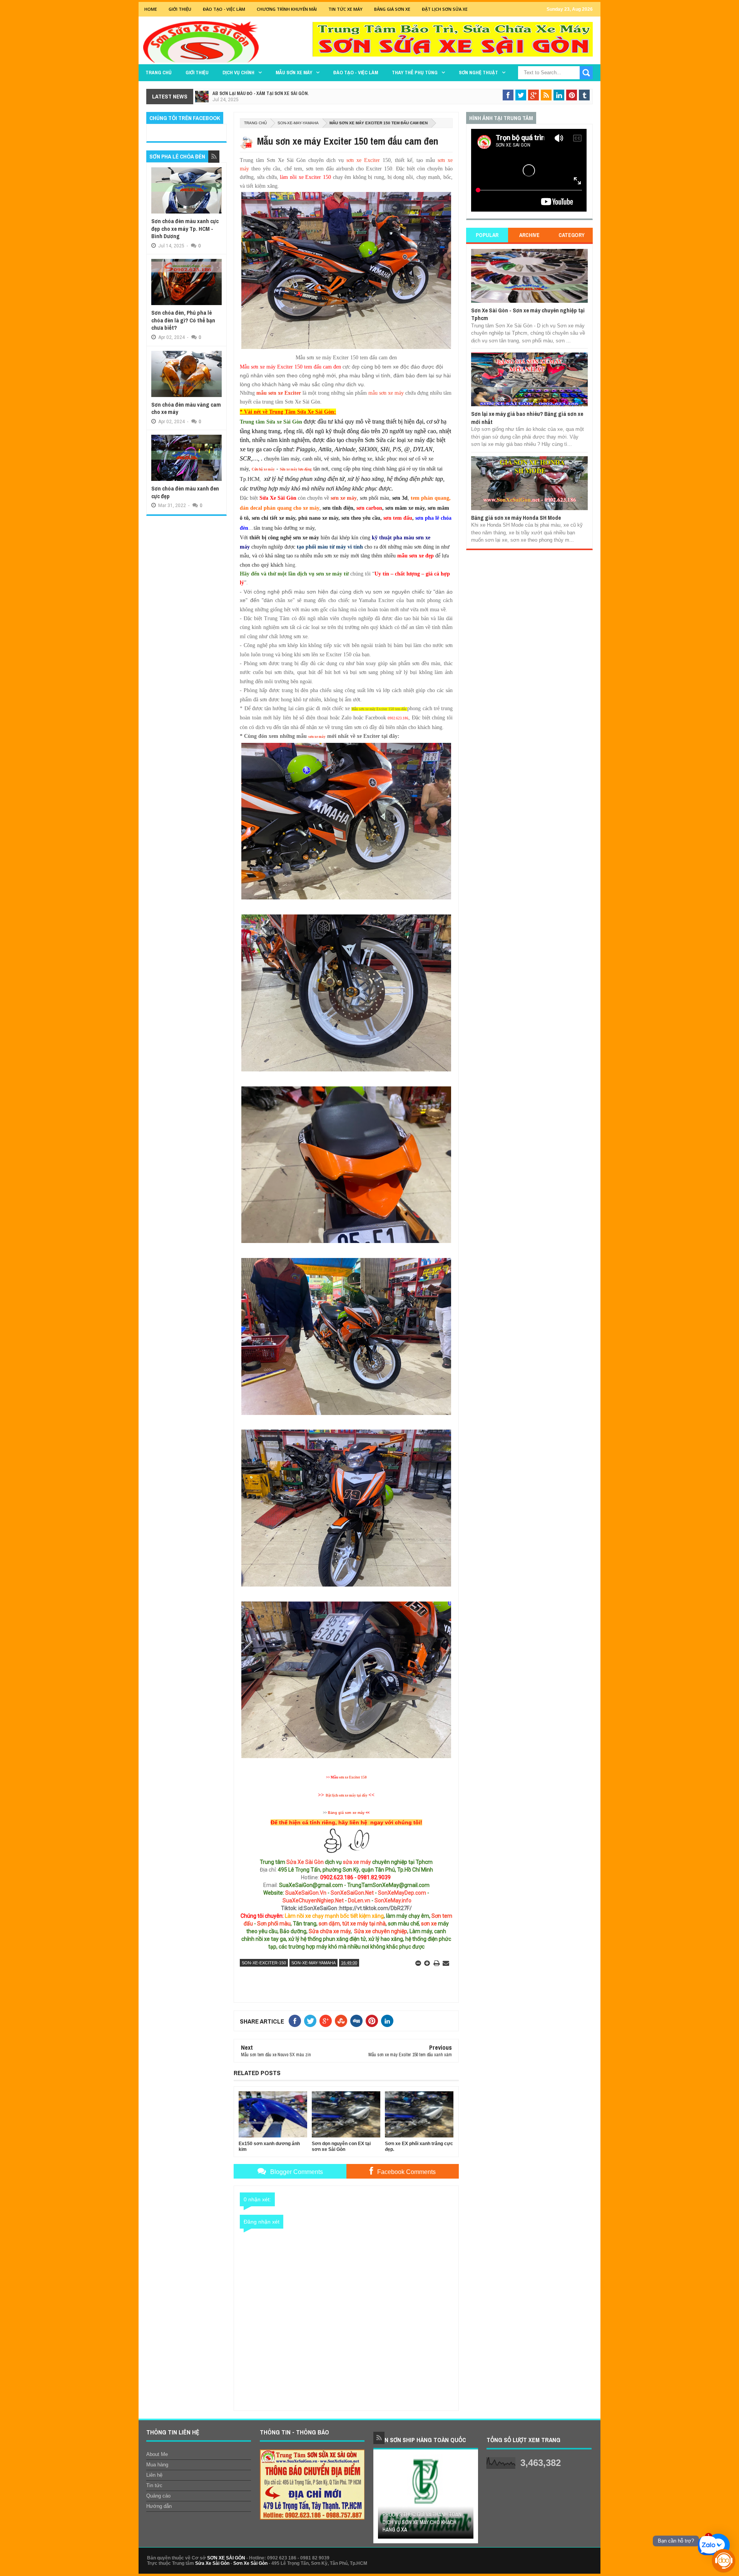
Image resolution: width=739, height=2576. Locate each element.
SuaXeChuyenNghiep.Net (313, 1900)
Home (151, 9)
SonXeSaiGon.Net (352, 1893)
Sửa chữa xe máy (330, 1931)
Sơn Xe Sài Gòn (250, 2563)
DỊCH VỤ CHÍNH (238, 73)
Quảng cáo (158, 2496)
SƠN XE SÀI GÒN (226, 2558)
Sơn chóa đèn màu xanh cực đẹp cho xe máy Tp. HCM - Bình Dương (185, 229)
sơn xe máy (344, 498)
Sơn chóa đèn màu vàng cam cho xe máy (186, 408)
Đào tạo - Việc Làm (224, 9)
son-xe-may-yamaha (298, 123)
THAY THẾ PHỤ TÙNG (415, 73)
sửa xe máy (357, 1862)
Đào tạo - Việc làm (356, 73)
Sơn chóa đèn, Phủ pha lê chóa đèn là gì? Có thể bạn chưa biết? (183, 320)
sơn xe (429, 1924)
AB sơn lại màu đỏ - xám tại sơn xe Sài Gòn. (261, 93)
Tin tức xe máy (345, 9)
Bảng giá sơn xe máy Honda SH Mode (516, 518)
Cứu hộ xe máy (263, 469)
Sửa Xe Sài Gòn (305, 1862)
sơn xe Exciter (363, 160)
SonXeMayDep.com (402, 1893)
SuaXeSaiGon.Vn (306, 1893)
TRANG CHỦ (159, 73)
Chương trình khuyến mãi (287, 9)
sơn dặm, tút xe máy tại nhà (352, 1924)
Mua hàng (157, 2465)
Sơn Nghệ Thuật (478, 73)
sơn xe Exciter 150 (353, 1777)
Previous (383, 2499)
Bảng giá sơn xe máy (346, 1813)
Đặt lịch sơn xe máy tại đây (347, 1795)
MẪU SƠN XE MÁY (294, 73)
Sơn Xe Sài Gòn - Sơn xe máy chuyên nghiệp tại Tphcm (528, 314)
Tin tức (154, 2485)
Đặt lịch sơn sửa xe (445, 9)
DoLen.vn (359, 1900)
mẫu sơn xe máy (386, 393)
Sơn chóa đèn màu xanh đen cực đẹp (185, 492)
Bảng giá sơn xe (392, 9)
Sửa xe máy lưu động (296, 469)
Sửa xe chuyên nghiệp (381, 1931)
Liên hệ (154, 2475)
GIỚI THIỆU (180, 9)
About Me (157, 2454)
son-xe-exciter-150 (264, 1963)
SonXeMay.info (393, 1900)
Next (469, 2499)
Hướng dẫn (159, 2506)
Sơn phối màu (274, 1924)
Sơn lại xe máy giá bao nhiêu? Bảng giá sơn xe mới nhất (527, 418)
